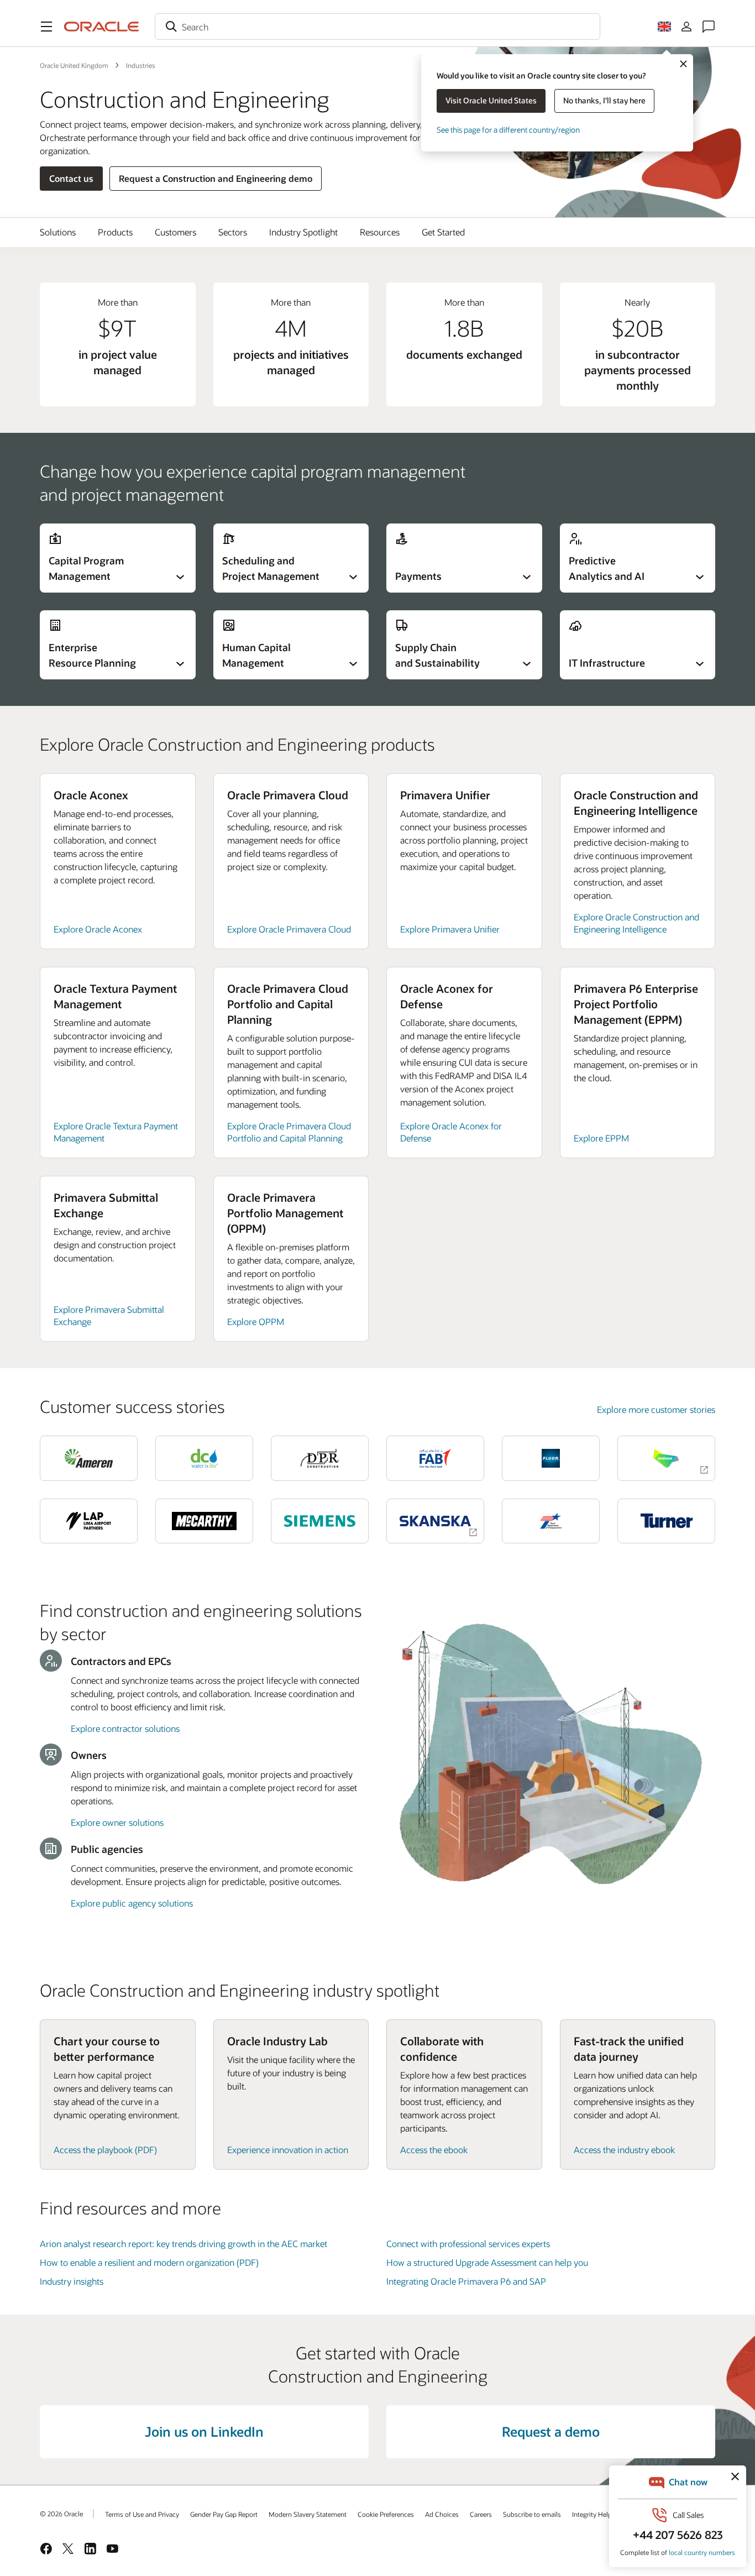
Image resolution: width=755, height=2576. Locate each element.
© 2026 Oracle (61, 2514)
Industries (141, 65)
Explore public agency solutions (132, 1903)
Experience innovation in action (288, 2150)
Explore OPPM (256, 1321)
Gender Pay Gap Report (224, 2514)
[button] (46, 27)
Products (115, 232)
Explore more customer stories (656, 1409)
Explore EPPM (601, 1138)
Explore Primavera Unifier (450, 929)
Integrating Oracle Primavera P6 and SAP (466, 2281)
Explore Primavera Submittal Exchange (109, 1315)
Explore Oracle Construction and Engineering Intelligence (636, 923)
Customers (175, 232)
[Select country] (664, 27)
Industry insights (72, 2281)
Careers (481, 2514)
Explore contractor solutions (125, 1728)
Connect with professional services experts (468, 2243)
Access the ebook (434, 2150)
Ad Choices (442, 2514)
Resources (380, 232)
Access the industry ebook (624, 2150)
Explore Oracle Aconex (98, 929)
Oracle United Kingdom (74, 65)
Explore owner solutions (117, 1822)
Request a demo (551, 2431)
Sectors (233, 232)
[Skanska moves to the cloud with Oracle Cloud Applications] (435, 1521)
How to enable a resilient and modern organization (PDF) (149, 2262)
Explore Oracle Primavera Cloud (289, 929)
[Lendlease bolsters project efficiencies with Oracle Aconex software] (666, 1458)
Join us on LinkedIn (204, 2431)
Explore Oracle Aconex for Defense (451, 1132)
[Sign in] (686, 27)
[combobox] (377, 27)
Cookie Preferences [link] (386, 2514)
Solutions (58, 232)
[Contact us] (709, 27)
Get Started (443, 232)
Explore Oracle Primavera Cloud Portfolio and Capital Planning (289, 1132)
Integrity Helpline (597, 2514)
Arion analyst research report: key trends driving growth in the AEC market (183, 2243)
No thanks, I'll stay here (604, 100)
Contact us (71, 178)
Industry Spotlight (303, 232)
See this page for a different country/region (508, 130)
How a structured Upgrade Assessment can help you (487, 2262)
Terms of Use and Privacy (142, 2514)
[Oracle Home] (102, 27)
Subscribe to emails (532, 2514)
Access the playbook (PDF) (105, 2150)
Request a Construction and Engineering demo (216, 178)
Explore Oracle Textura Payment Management (116, 1132)
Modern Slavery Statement (308, 2514)
